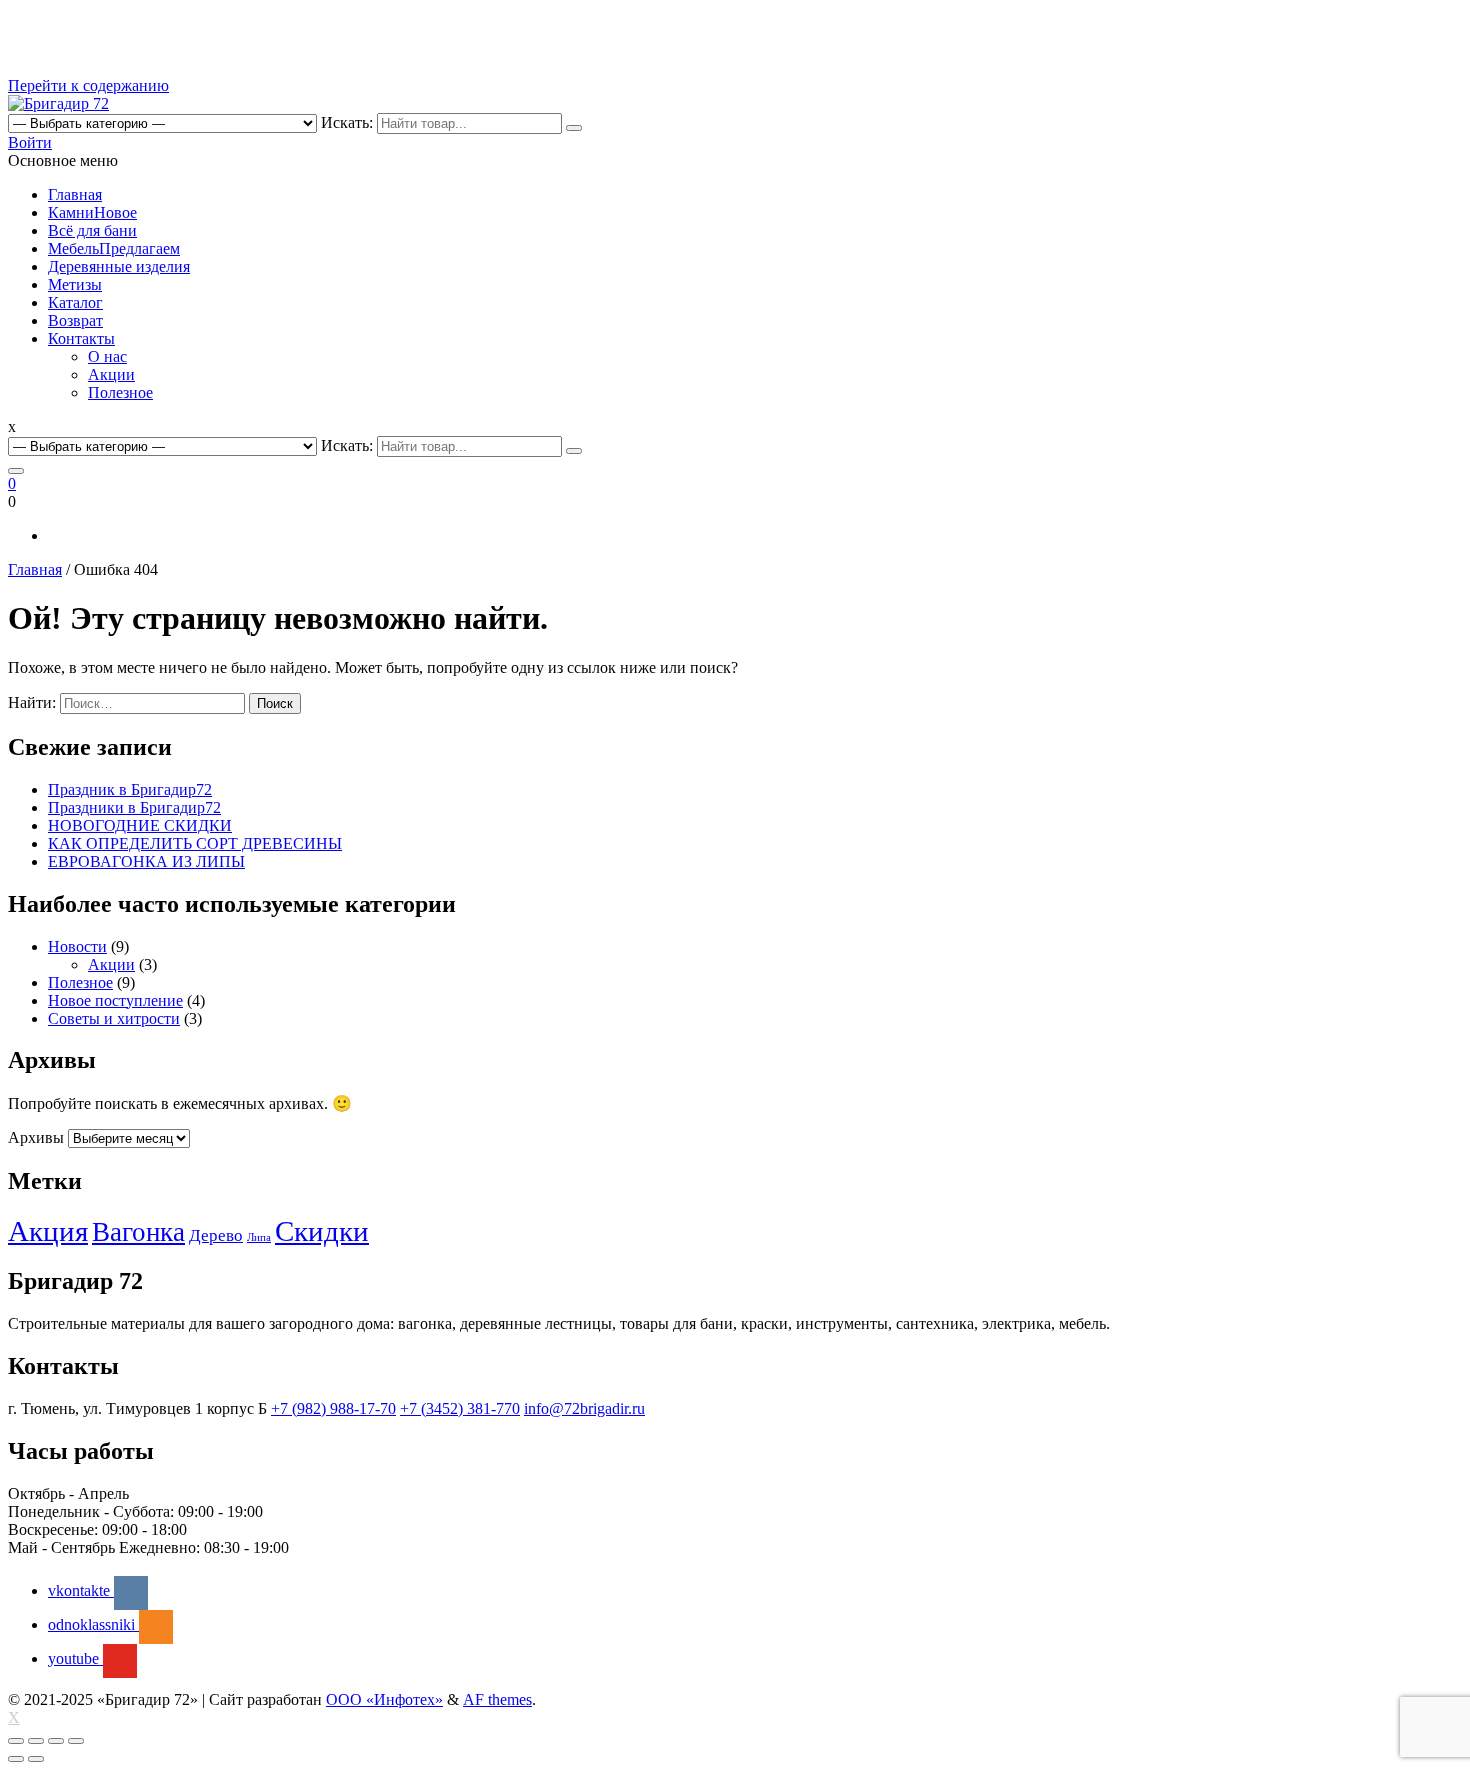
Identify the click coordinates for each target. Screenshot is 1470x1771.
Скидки (322, 1231)
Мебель (114, 248)
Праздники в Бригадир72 (134, 807)
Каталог (75, 302)
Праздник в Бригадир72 (130, 789)
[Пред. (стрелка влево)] (16, 1759)
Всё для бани (92, 230)
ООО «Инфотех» (384, 1699)
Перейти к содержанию (88, 85)
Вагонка (138, 1232)
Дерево (216, 1235)
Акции (111, 374)
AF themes (497, 1699)
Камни (92, 212)
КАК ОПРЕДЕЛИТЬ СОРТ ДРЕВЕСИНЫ (195, 843)
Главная (75, 194)
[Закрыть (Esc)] (16, 1741)
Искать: (347, 122)
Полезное (120, 392)
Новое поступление (115, 1000)
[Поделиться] (36, 1741)
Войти (30, 142)
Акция (48, 1231)
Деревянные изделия (119, 266)
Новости (77, 946)
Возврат (75, 320)
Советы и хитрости (114, 1018)
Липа (259, 1237)
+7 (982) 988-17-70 (333, 1408)
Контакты (81, 338)
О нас (107, 356)
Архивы (36, 1137)
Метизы (75, 284)
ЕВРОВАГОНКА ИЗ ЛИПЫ (146, 861)
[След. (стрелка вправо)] (36, 1759)
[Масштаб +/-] (76, 1741)
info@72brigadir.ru (584, 1408)
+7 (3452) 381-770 (460, 1408)
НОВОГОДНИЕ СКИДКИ (140, 825)
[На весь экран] (56, 1741)
